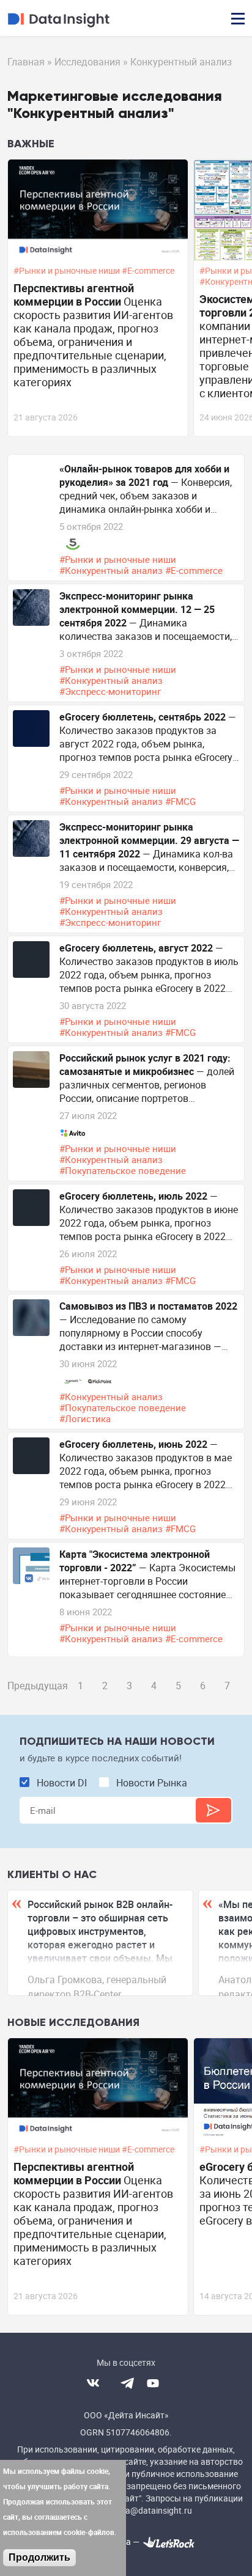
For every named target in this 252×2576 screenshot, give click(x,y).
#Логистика (86, 1418)
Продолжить (39, 2557)
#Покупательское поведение (124, 1170)
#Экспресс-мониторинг (111, 691)
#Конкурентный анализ (112, 570)
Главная (26, 62)
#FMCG (182, 801)
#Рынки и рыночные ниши (68, 271)
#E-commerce (149, 271)
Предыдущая (38, 1686)
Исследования (87, 62)
